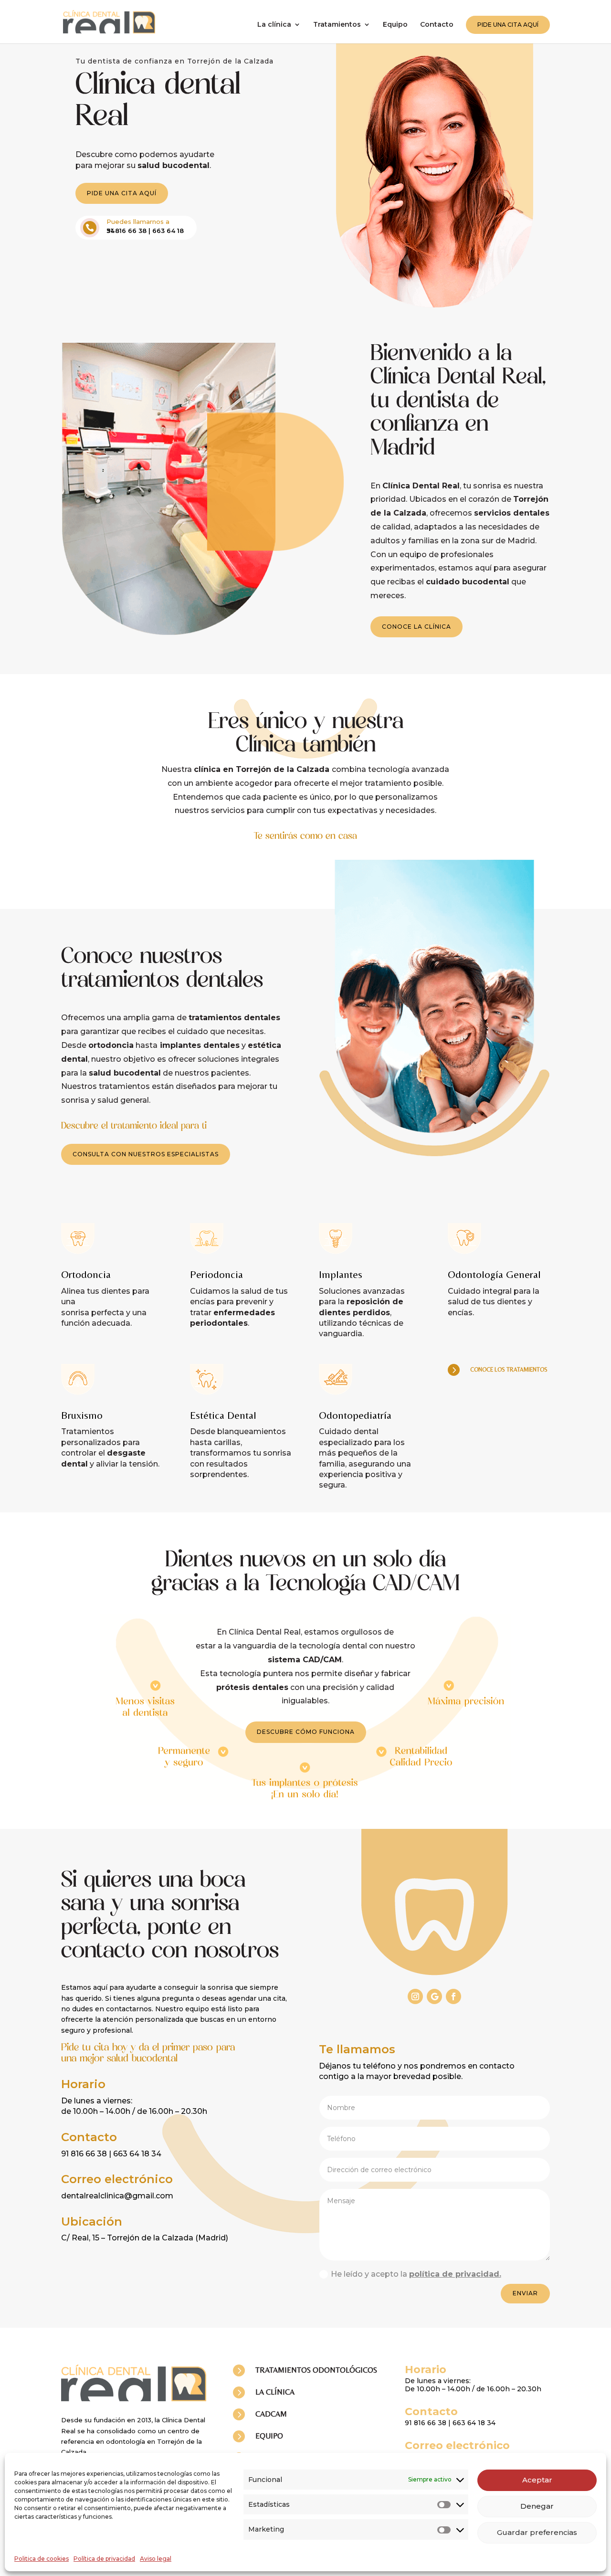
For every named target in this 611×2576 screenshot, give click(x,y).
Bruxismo (82, 1415)
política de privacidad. (455, 2274)
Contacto (437, 25)
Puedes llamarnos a (138, 222)
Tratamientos (337, 25)
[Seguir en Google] (434, 1996)
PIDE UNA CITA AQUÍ (508, 25)
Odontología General (494, 1274)
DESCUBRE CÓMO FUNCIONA (306, 1732)
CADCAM (271, 2414)
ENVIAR (525, 2293)
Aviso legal (156, 2559)
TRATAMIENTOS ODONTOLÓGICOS (316, 2370)
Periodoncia (216, 1274)
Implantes (341, 1274)
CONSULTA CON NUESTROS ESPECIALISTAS (146, 1154)
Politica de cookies (42, 2559)
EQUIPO (269, 2436)
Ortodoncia (86, 1274)
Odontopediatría (355, 1415)
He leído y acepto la (416, 2274)
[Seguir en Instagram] (415, 1996)
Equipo (395, 25)
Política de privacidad (104, 2559)
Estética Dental (223, 1415)
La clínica (274, 25)
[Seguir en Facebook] (453, 1996)
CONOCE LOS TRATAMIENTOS (509, 1370)
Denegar (537, 2506)
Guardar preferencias (537, 2532)
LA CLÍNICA (275, 2392)
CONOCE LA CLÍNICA (416, 627)
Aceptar (537, 2480)
